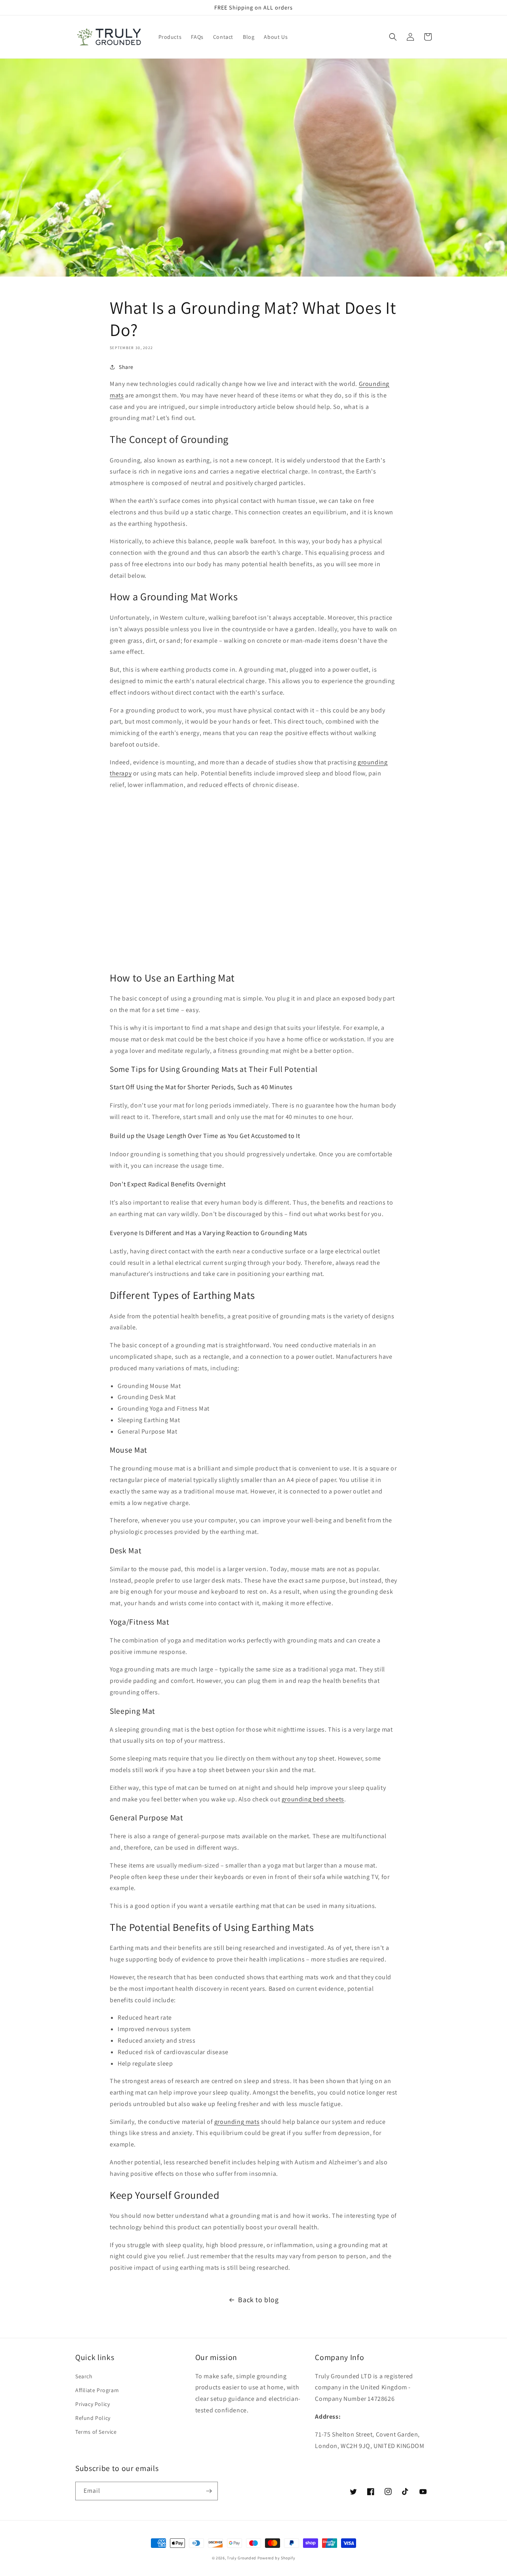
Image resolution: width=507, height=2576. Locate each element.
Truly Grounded (242, 2558)
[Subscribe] (209, 2491)
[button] (393, 37)
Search (84, 2376)
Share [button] (126, 367)
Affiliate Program (97, 2390)
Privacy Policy (92, 2404)
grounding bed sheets (313, 1799)
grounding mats (237, 2122)
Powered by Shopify (276, 2558)
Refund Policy (93, 2418)
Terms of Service (96, 2432)
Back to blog (258, 2300)
